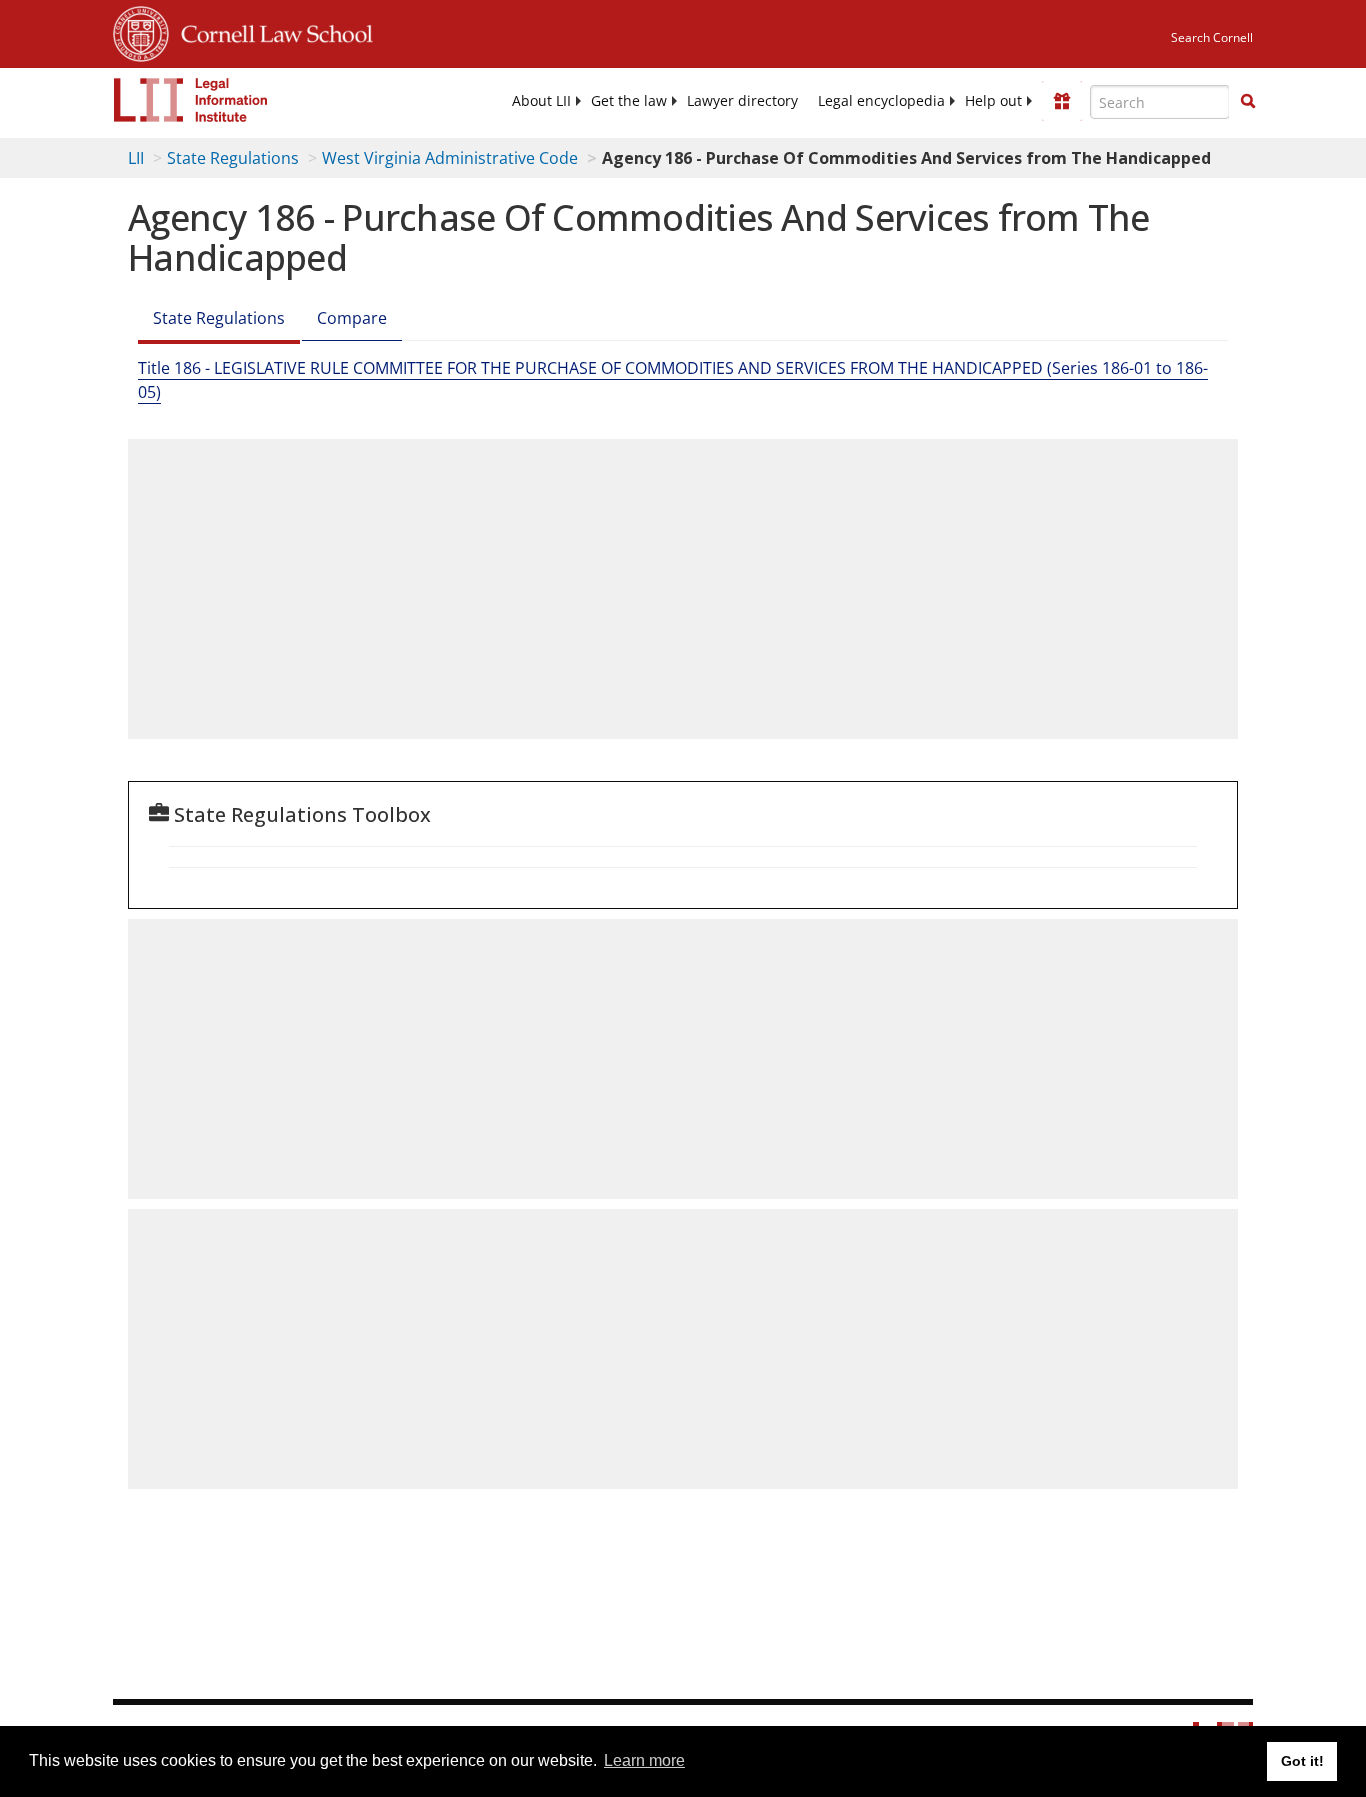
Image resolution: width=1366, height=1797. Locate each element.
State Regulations (233, 158)
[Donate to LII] (1062, 101)
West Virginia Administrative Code (450, 158)
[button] (1248, 101)
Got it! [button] (1302, 1761)
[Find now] (1248, 102)
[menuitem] (541, 101)
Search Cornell (1212, 37)
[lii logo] (191, 100)
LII (136, 158)
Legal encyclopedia (881, 101)
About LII (541, 101)
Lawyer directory (742, 101)
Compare (352, 318)
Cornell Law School (271, 31)
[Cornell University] (141, 31)
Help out (993, 101)
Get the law (629, 101)
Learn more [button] (644, 1760)
